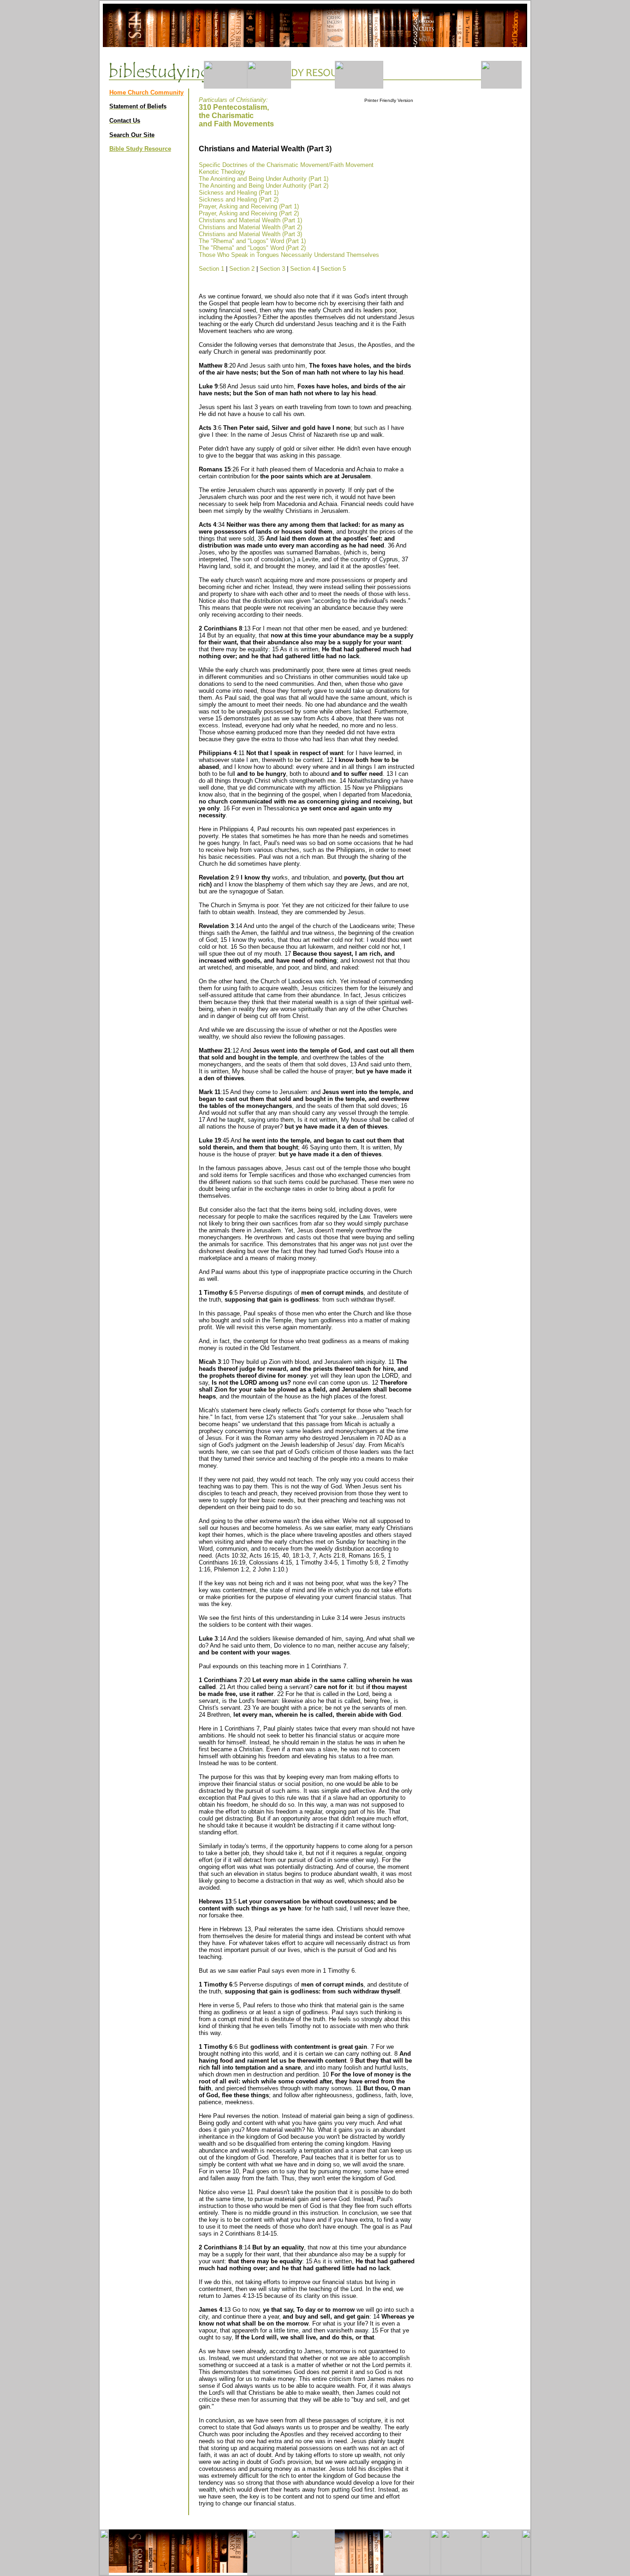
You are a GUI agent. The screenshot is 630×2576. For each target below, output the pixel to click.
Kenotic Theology (222, 172)
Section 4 (303, 269)
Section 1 (211, 269)
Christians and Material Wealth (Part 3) (250, 234)
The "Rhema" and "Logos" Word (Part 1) (252, 241)
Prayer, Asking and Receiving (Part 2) (249, 213)
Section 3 (272, 269)
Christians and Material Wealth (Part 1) (250, 220)
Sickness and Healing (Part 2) (239, 199)
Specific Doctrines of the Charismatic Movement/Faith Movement (286, 165)
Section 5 (333, 269)
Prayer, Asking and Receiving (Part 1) (249, 206)
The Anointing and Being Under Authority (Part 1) (264, 179)
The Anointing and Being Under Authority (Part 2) (264, 186)
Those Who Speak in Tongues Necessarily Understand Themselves (289, 255)
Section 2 (242, 269)
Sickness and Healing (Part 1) (239, 193)
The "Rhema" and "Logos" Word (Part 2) (252, 248)
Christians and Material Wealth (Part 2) (250, 227)
